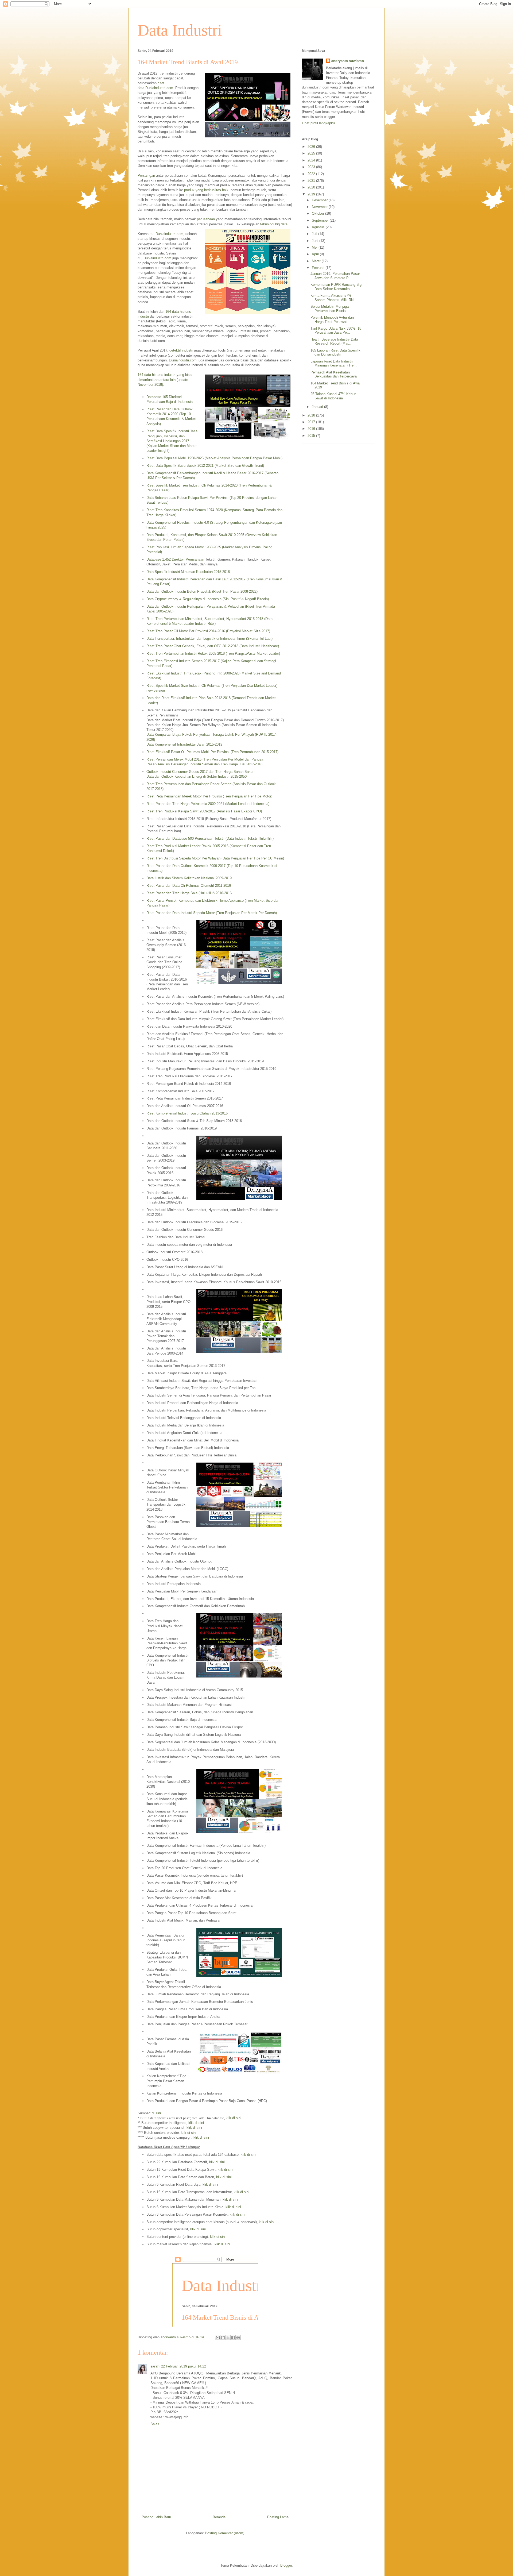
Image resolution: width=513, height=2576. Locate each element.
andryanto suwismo (348, 61)
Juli (315, 234)
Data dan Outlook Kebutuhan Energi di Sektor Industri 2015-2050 (197, 776)
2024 (312, 160)
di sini (156, 2113)
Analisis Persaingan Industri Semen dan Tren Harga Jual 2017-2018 (210, 764)
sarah (155, 2366)
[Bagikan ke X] (228, 2338)
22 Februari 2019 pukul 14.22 (184, 2366)
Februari (319, 268)
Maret (317, 261)
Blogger (286, 2565)
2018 (312, 415)
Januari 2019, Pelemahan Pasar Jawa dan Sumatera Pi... (335, 276)
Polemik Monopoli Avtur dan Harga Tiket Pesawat (332, 320)
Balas (155, 2424)
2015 (312, 436)
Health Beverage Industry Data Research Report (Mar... (334, 342)
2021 (312, 181)
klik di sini (234, 2118)
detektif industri (181, 350)
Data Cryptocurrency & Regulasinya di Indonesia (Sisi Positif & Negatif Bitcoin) (208, 599)
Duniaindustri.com (159, 88)
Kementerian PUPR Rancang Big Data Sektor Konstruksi (336, 287)
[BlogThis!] (223, 2338)
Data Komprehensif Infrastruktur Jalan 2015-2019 (184, 744)
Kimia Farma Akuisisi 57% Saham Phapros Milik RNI (333, 298)
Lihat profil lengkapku (318, 123)
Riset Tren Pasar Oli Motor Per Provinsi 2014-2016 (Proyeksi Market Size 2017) (208, 631)
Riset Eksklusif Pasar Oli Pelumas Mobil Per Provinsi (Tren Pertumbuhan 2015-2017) (212, 752)
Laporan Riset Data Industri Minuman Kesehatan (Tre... (334, 363)
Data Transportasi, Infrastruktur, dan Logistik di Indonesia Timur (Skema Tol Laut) (209, 639)
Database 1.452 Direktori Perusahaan (175, 559)
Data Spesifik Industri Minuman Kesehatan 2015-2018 (188, 572)
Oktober (318, 213)
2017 (312, 422)
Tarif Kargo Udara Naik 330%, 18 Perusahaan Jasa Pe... (336, 331)
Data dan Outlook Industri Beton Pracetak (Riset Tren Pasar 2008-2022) (202, 591)
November (320, 207)
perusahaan (206, 219)
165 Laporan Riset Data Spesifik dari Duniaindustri (335, 352)
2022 (312, 174)
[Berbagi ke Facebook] (233, 2338)
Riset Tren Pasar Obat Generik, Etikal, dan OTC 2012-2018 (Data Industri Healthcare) (213, 646)
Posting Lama (278, 2517)
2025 (312, 153)
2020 (312, 187)
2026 (312, 147)
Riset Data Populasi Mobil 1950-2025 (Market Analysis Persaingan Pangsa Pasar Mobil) (214, 458)
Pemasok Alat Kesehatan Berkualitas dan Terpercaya (334, 374)
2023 (312, 167)
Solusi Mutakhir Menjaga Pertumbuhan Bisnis (330, 309)
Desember (320, 200)
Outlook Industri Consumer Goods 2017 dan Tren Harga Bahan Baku (199, 772)
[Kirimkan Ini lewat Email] (218, 2338)
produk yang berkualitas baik (206, 190)
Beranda (219, 2517)
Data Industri (180, 30)
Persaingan (146, 176)
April (316, 254)
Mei (315, 247)
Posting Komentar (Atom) (225, 2533)
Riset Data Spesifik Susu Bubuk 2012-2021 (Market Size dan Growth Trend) (205, 466)
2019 (312, 194)
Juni (316, 241)
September (321, 220)
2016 (312, 429)
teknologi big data (274, 224)
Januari (318, 407)
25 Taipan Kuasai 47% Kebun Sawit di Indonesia (333, 396)
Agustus (319, 227)
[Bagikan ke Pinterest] (238, 2338)
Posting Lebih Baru (156, 2517)
